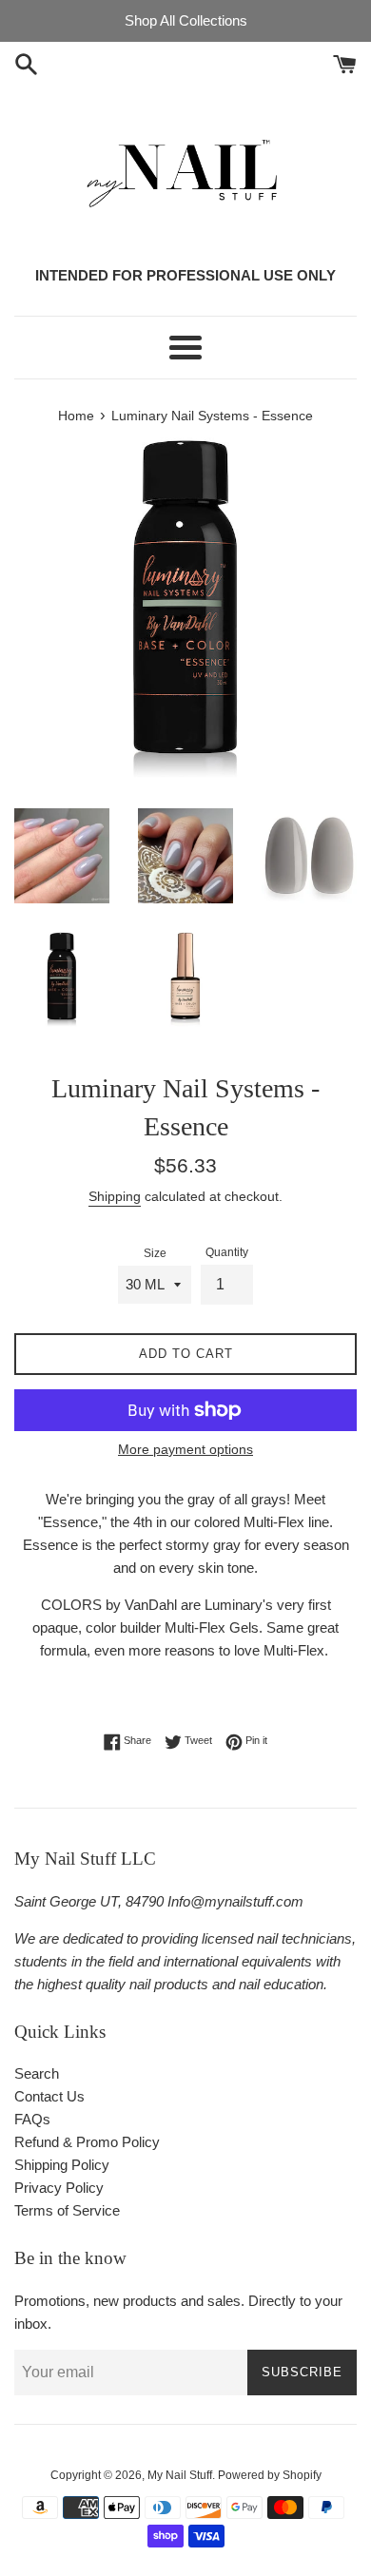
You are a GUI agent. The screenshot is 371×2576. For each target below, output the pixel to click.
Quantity (227, 1252)
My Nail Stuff (180, 2475)
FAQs (32, 2119)
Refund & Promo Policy (87, 2142)
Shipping (115, 1196)
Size (155, 1253)
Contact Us (49, 2096)
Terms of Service (67, 2210)
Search (37, 2073)
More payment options (185, 1449)
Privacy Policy (59, 2188)
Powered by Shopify (270, 2475)
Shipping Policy (62, 2165)
